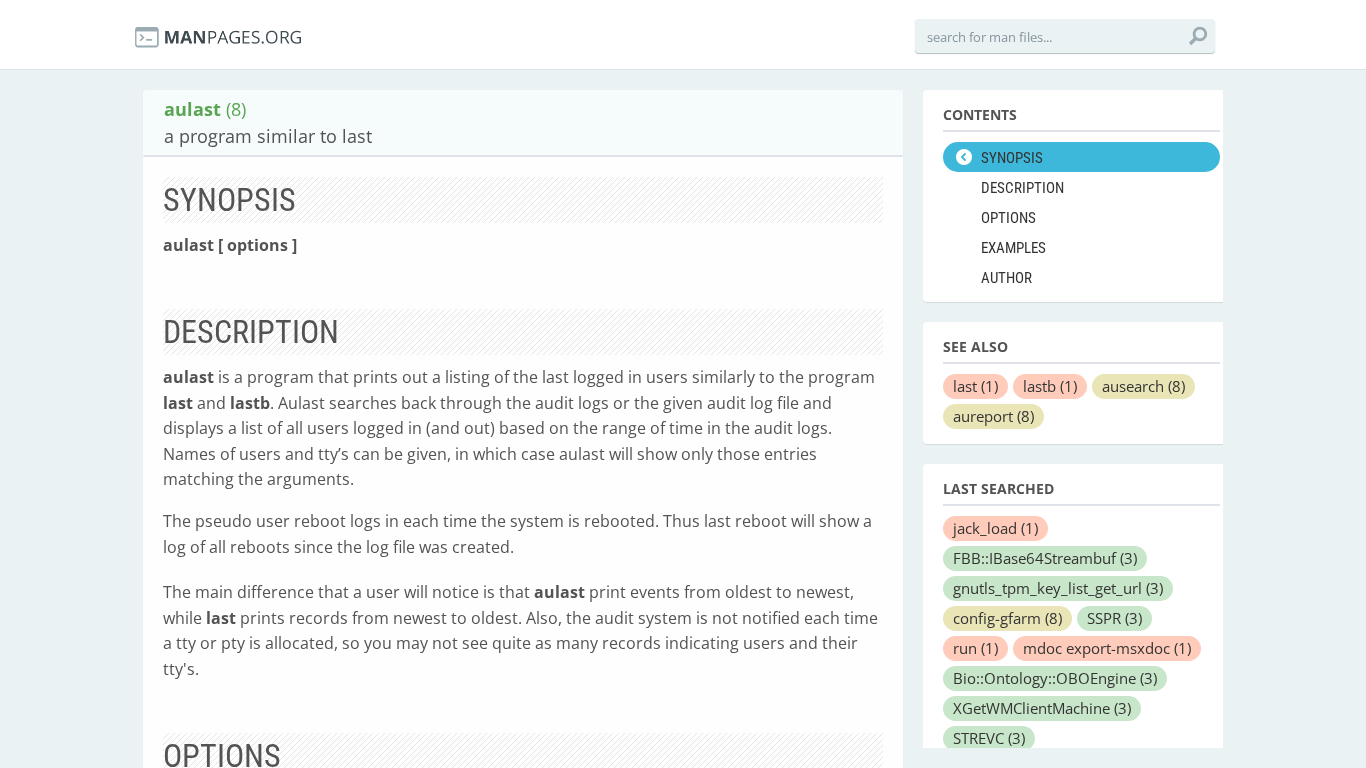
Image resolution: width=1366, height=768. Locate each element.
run (975, 648)
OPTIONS (1008, 218)
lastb (1050, 386)
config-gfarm (1007, 618)
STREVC (989, 738)
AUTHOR (1006, 278)
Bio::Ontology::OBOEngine (1055, 678)
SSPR (1114, 618)
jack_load (995, 528)
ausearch (1143, 386)
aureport (993, 416)
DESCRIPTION (1022, 188)
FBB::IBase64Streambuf (1045, 558)
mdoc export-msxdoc (1107, 648)
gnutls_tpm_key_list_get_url (1058, 588)
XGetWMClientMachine (1042, 708)
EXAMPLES (1013, 248)
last (975, 386)
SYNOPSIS (1012, 158)
